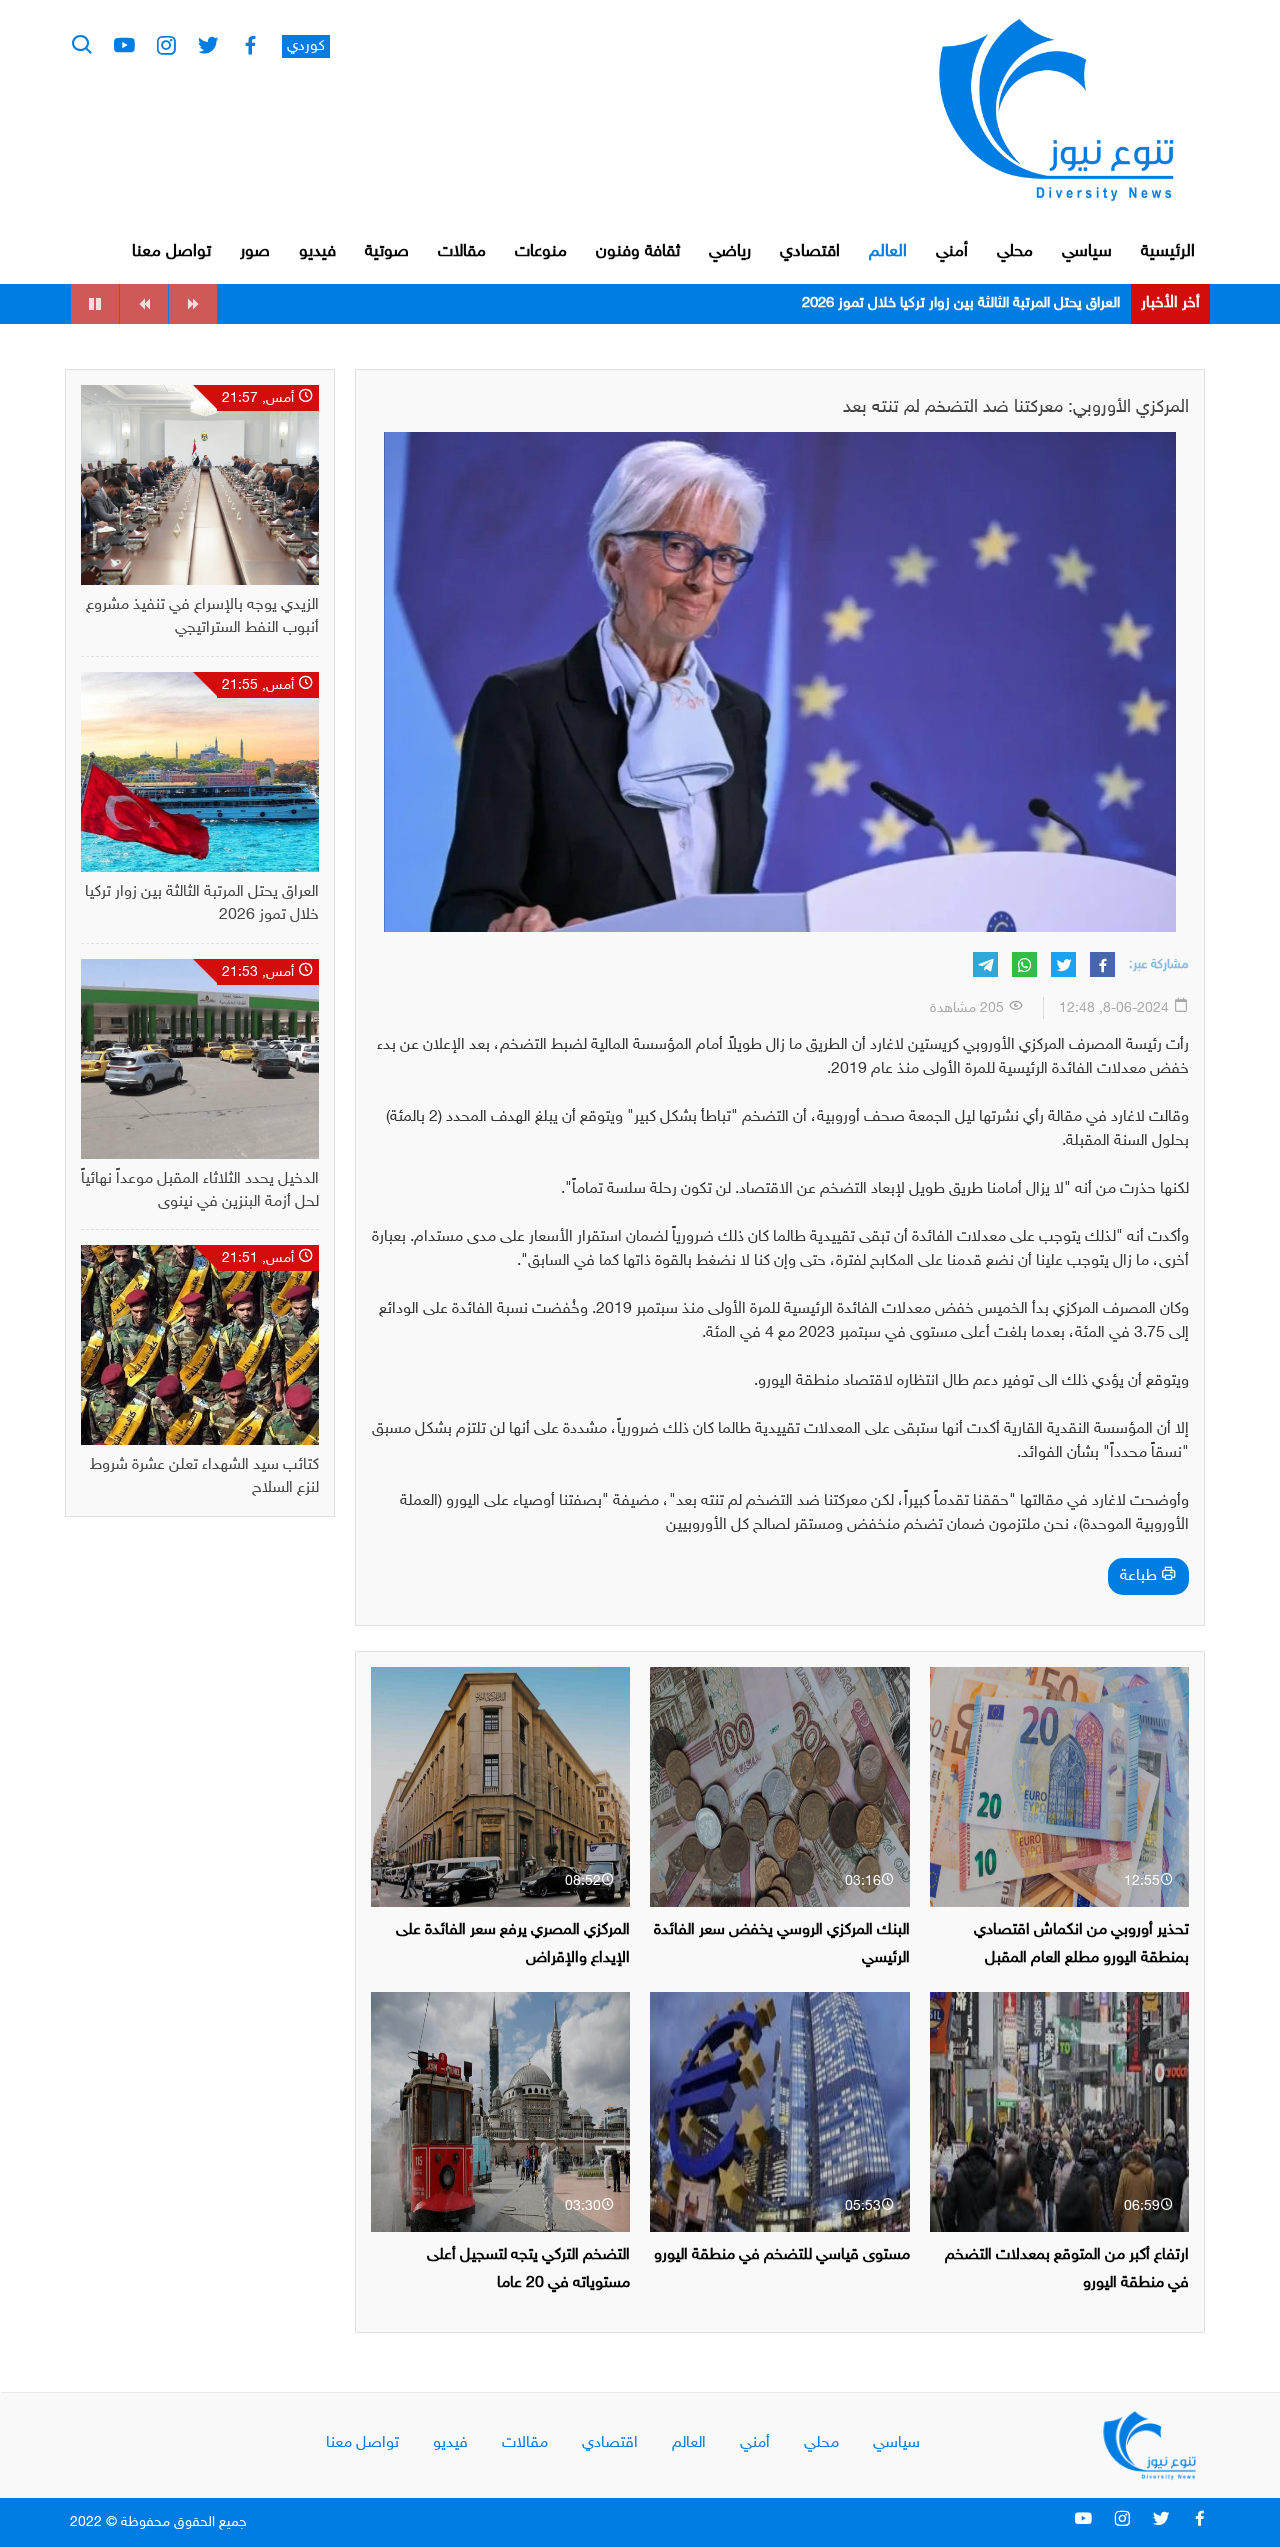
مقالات (462, 252)
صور (255, 252)
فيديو (317, 252)
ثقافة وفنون (638, 252)
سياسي (1087, 252)
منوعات (541, 252)
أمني (952, 252)
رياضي (730, 252)
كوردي (306, 46)
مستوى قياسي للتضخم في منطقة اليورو (782, 2255)
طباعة (1140, 1576)
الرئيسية (1168, 252)
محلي (1015, 252)
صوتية (387, 252)
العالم (888, 252)
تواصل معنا (171, 252)
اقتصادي (810, 252)
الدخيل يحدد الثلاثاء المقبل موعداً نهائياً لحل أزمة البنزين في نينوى (932, 303)
